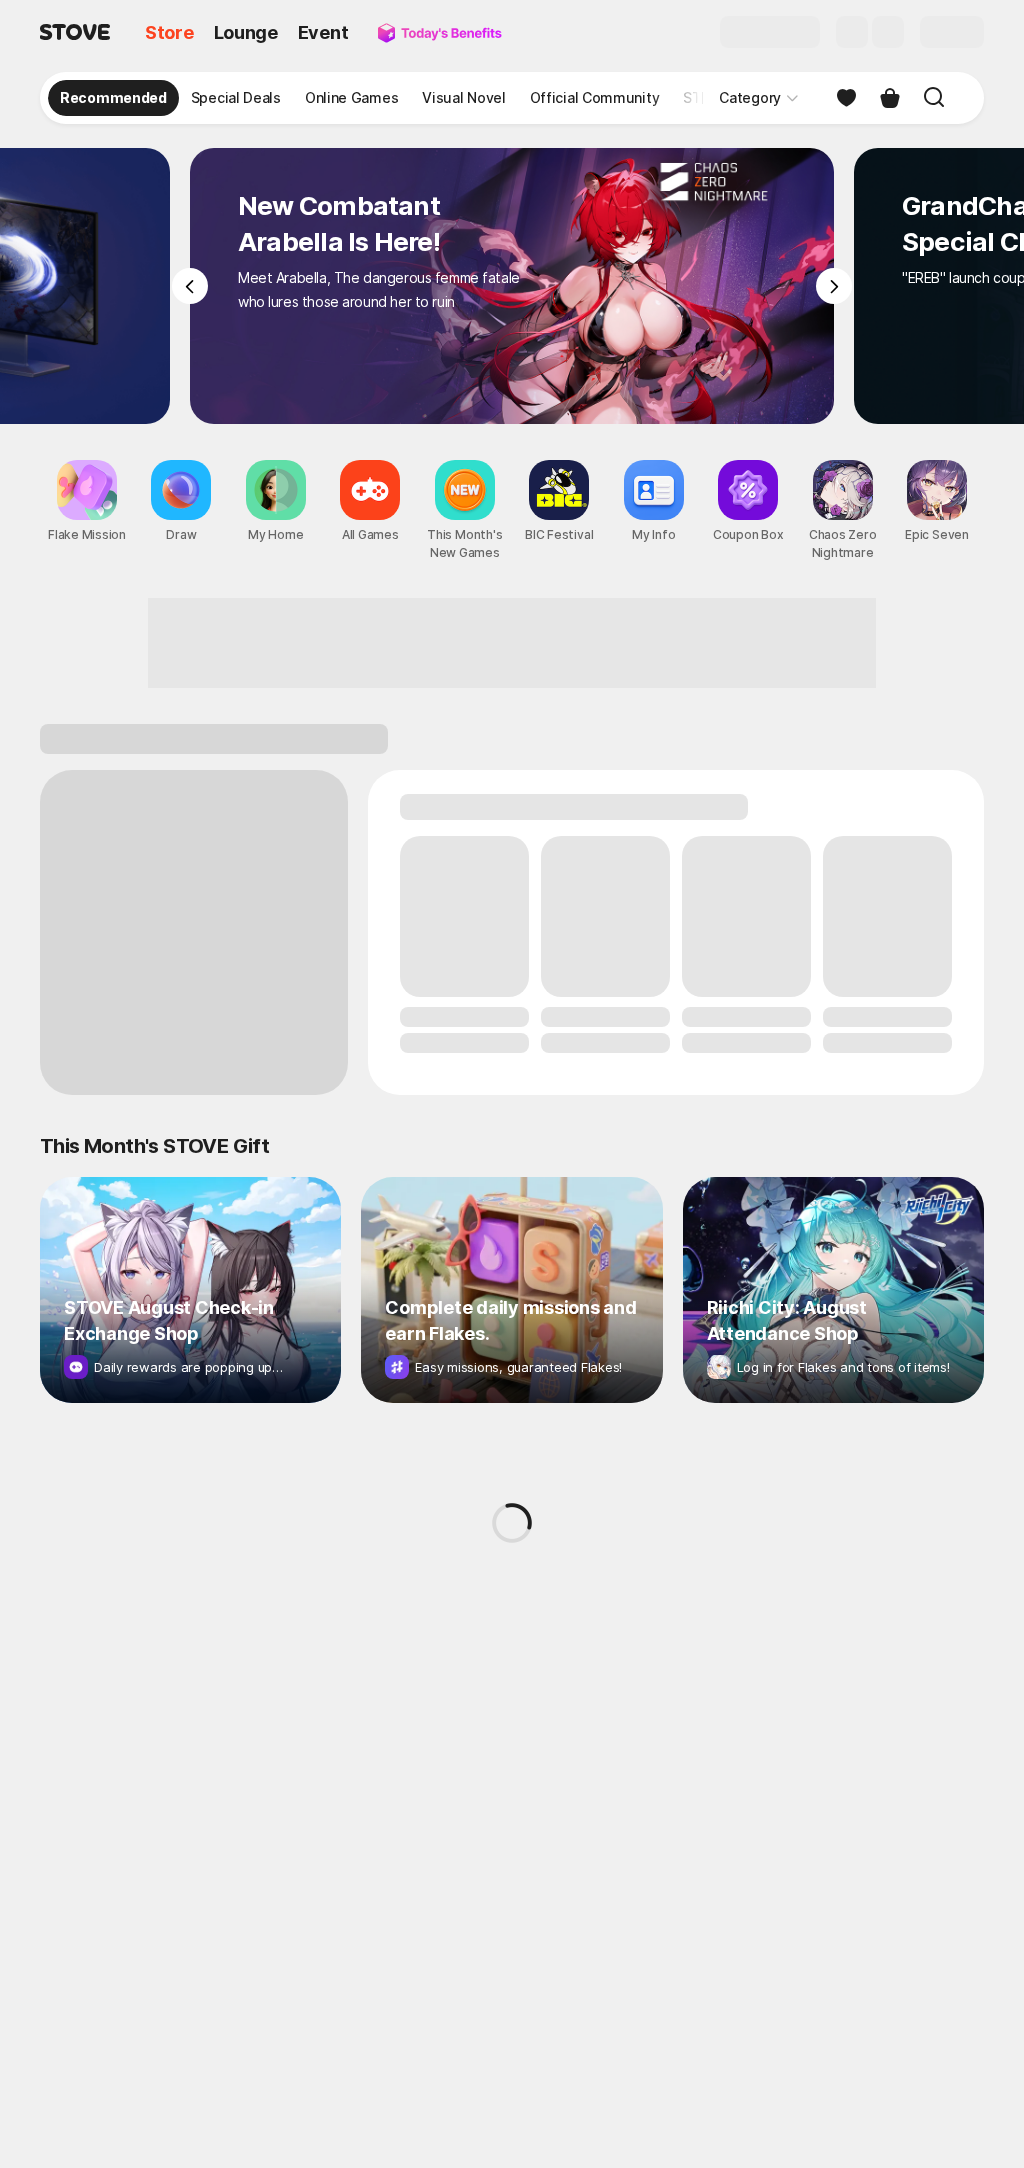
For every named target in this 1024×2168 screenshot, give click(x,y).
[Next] (834, 286)
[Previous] (190, 286)
